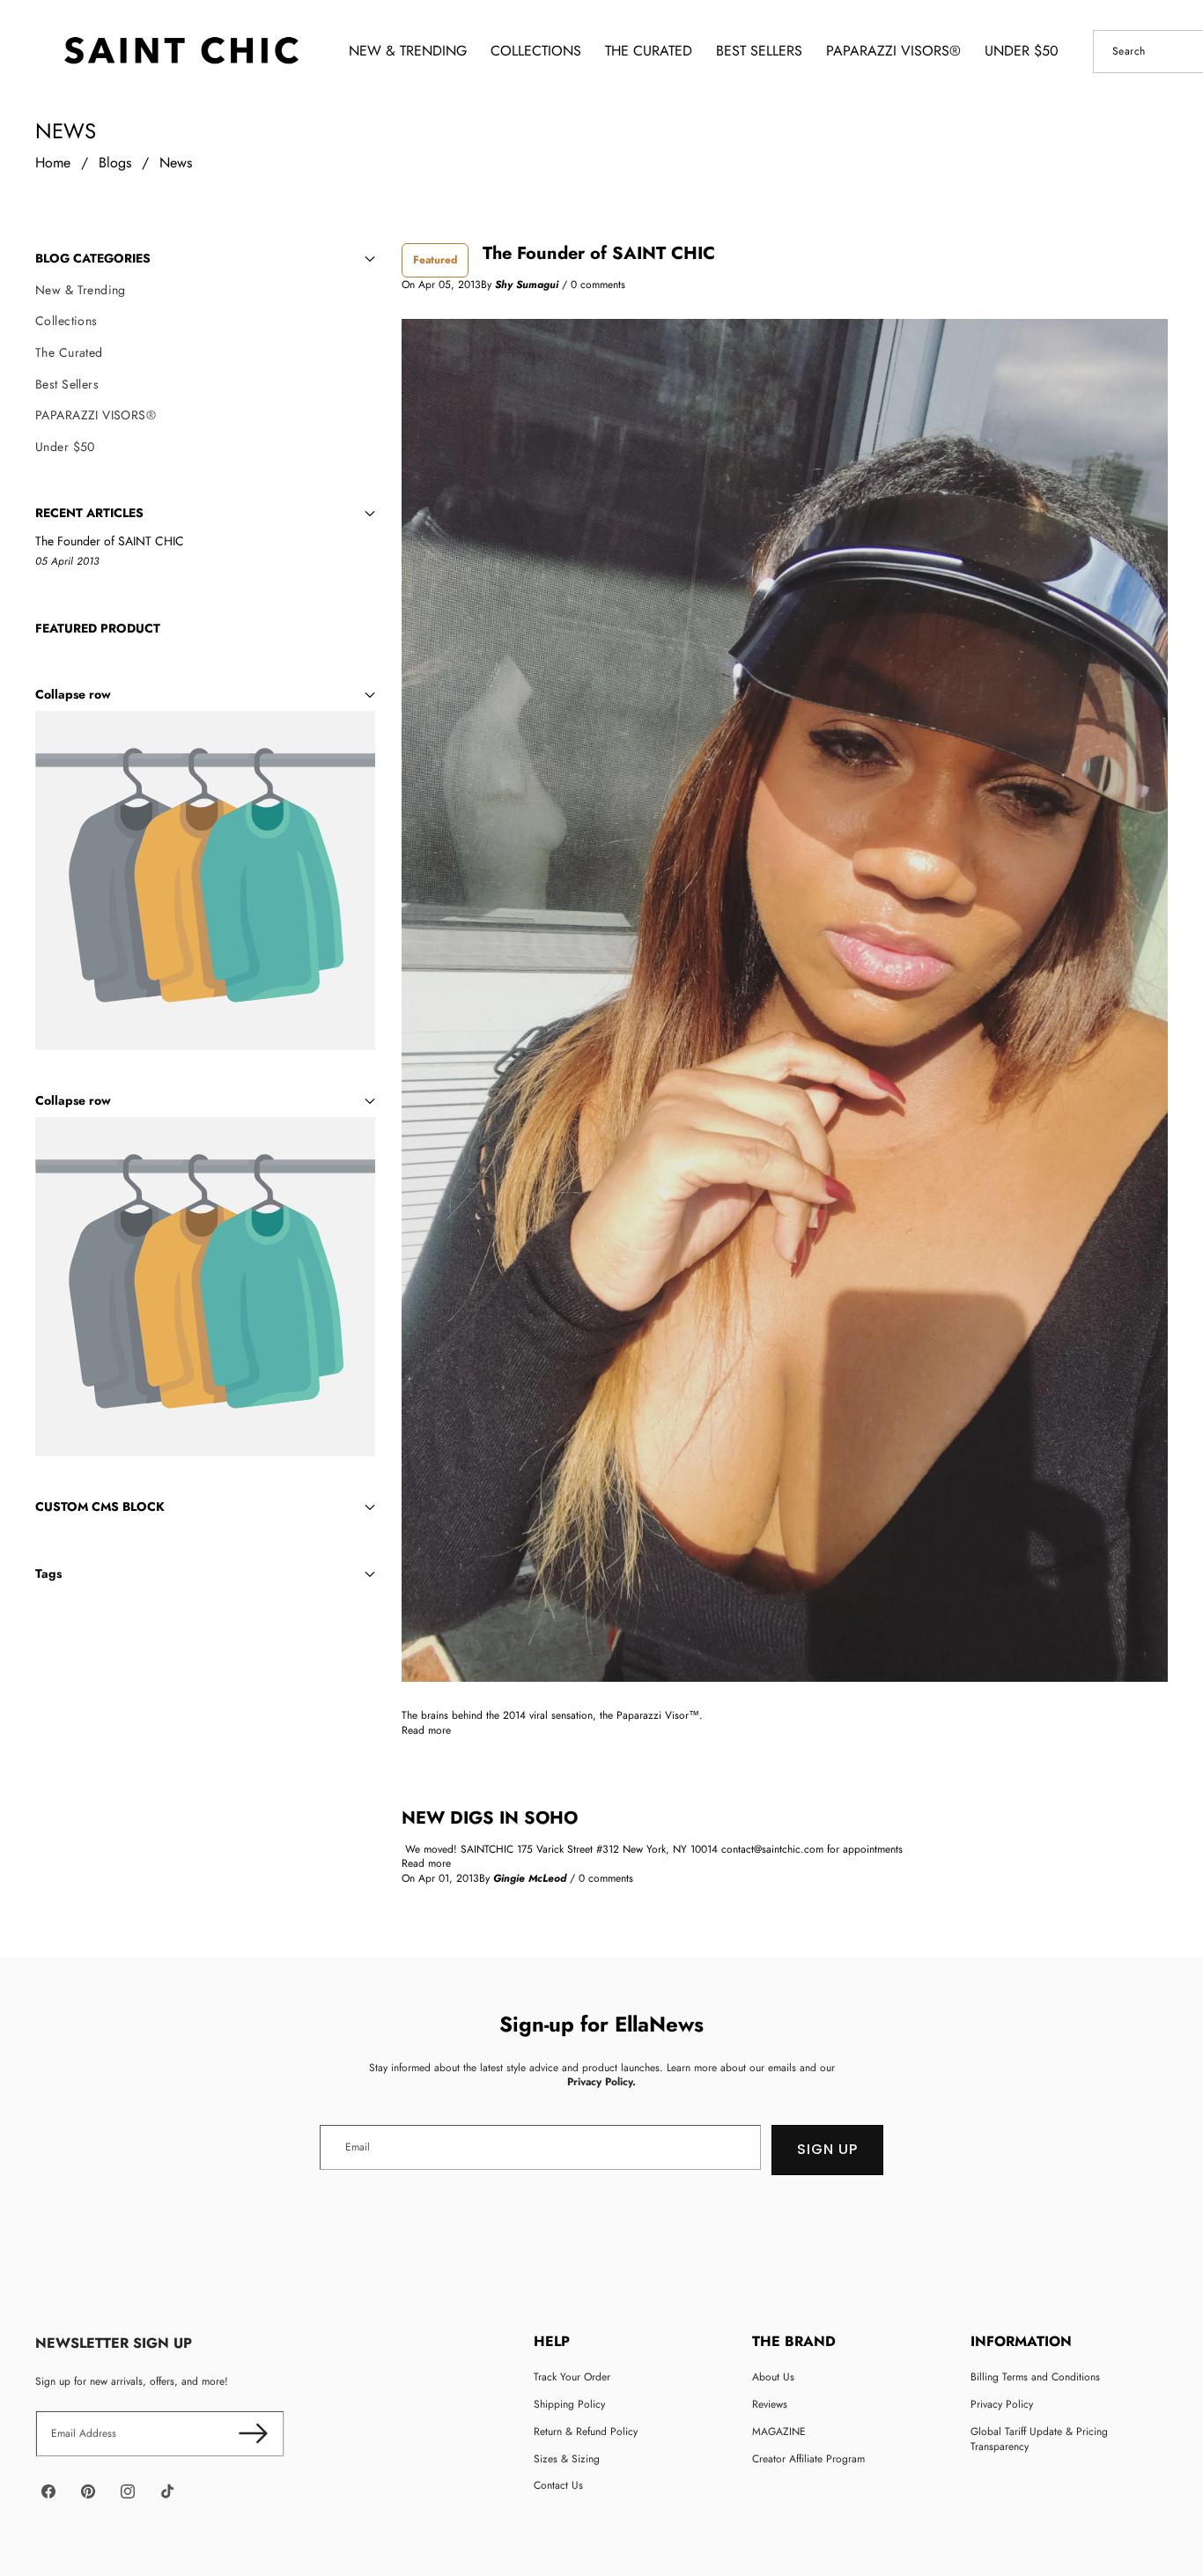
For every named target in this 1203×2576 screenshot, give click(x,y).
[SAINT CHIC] (181, 51)
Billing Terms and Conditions (1035, 2377)
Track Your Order (572, 2377)
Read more (426, 1731)
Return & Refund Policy (586, 2432)
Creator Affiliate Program (808, 2459)
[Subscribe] (253, 2434)
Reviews (770, 2404)
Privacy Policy (1002, 2404)
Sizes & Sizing (567, 2459)
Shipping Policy (569, 2404)
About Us (773, 2377)
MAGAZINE (779, 2432)
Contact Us (558, 2485)
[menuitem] (205, 291)
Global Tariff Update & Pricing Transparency (1039, 2439)
